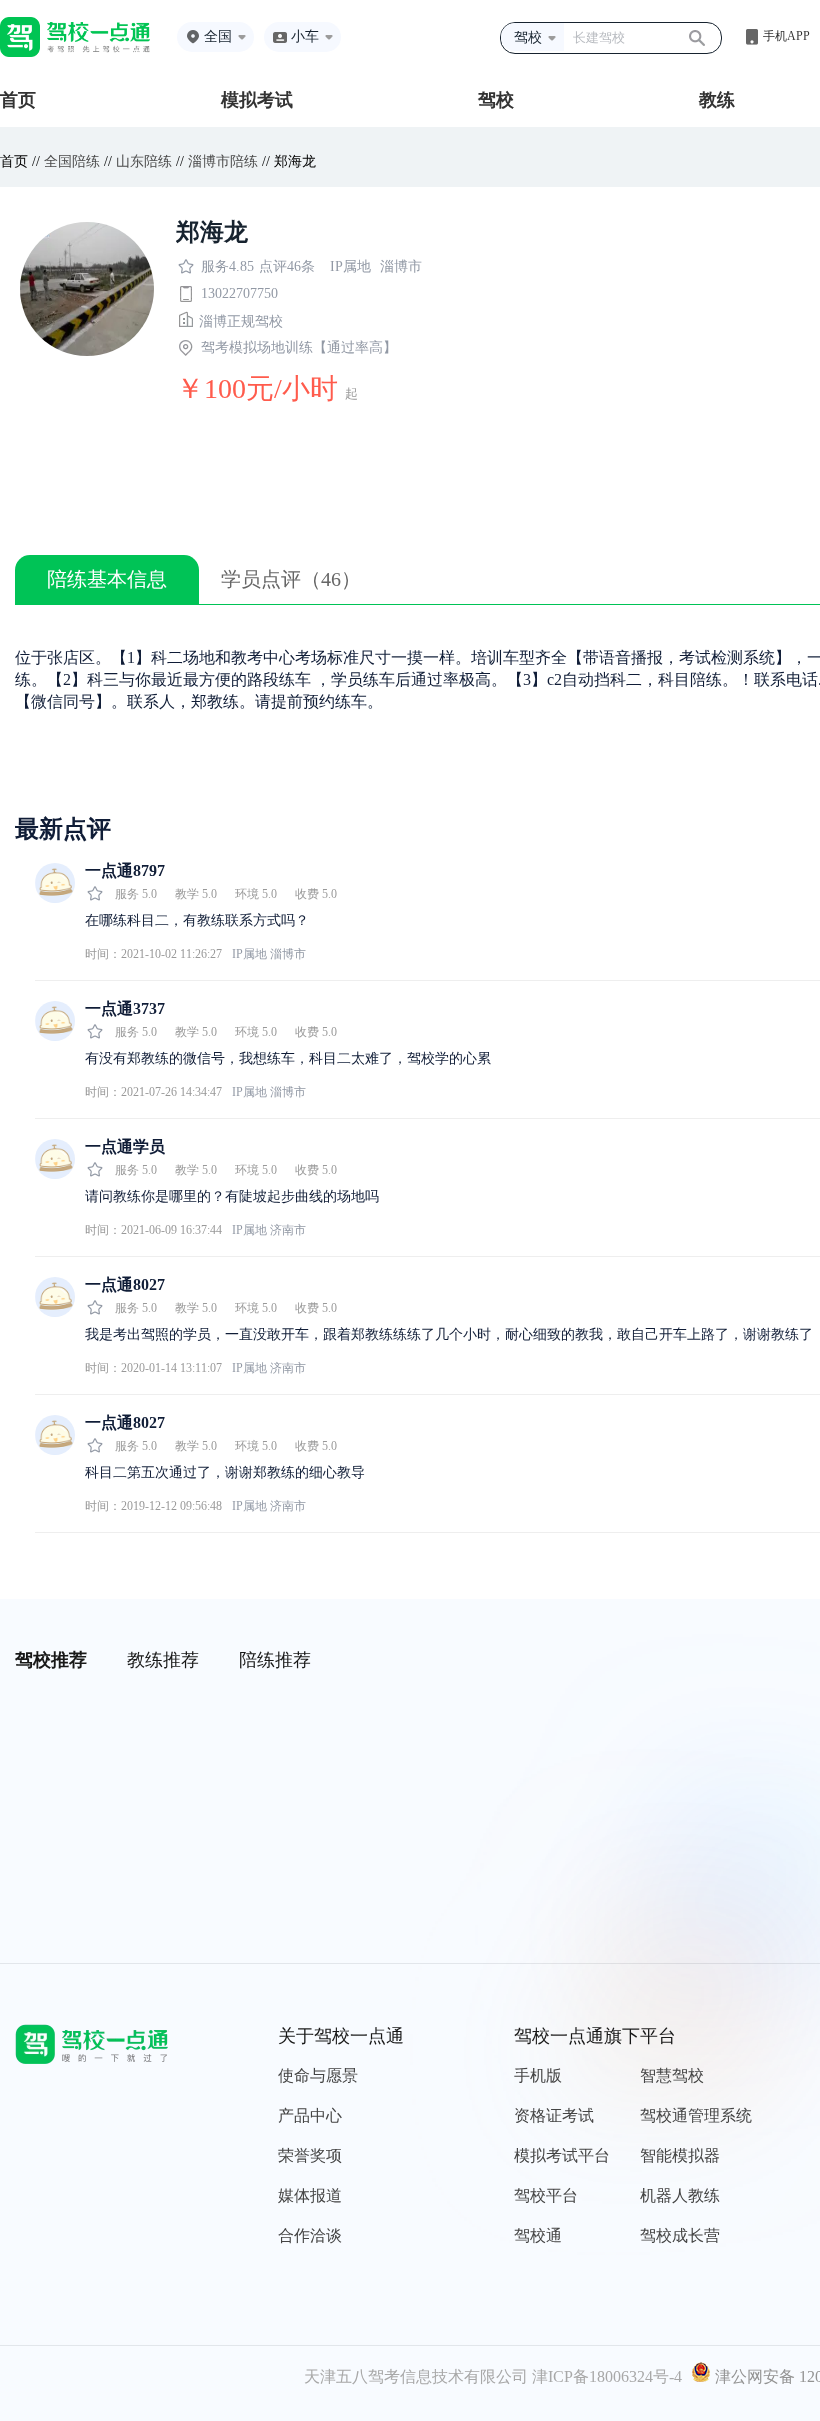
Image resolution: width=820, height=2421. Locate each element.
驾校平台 (546, 2195)
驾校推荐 (51, 1660)
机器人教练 (680, 2195)
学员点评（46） (291, 579)
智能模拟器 (680, 2155)
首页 (18, 100)
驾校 (496, 100)
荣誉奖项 (310, 2155)
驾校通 (538, 2235)
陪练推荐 (275, 1660)
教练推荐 (163, 1660)
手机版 (538, 2075)
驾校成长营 (680, 2235)
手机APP (786, 36)
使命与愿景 (318, 2075)
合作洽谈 (310, 2235)
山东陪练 (144, 161)
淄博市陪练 (223, 161)
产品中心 (310, 2115)
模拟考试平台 (562, 2155)
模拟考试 (257, 100)
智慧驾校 (672, 2075)
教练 (717, 100)
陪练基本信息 (107, 579)
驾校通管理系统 (696, 2115)
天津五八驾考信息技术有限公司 (416, 2376)
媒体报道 (310, 2195)
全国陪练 (72, 161)
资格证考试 (554, 2115)
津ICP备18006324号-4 (607, 2376)
